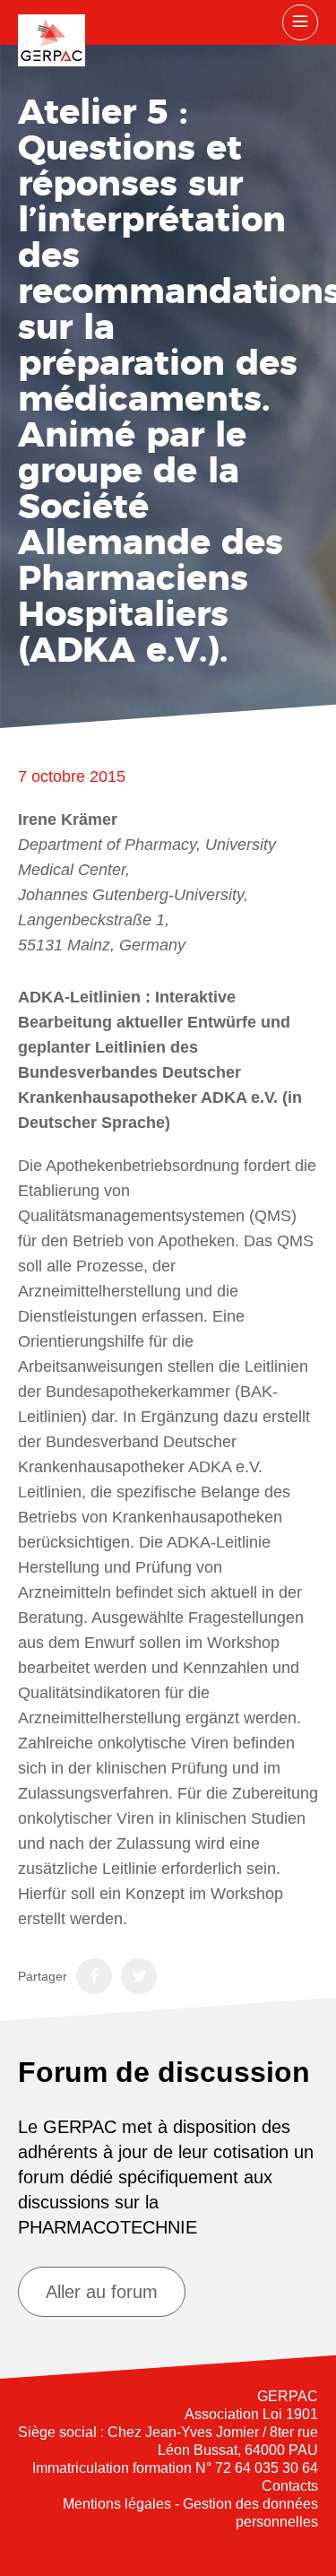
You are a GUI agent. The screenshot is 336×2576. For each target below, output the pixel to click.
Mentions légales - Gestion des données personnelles (190, 2513)
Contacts (290, 2486)
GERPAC (52, 40)
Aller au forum (102, 2292)
